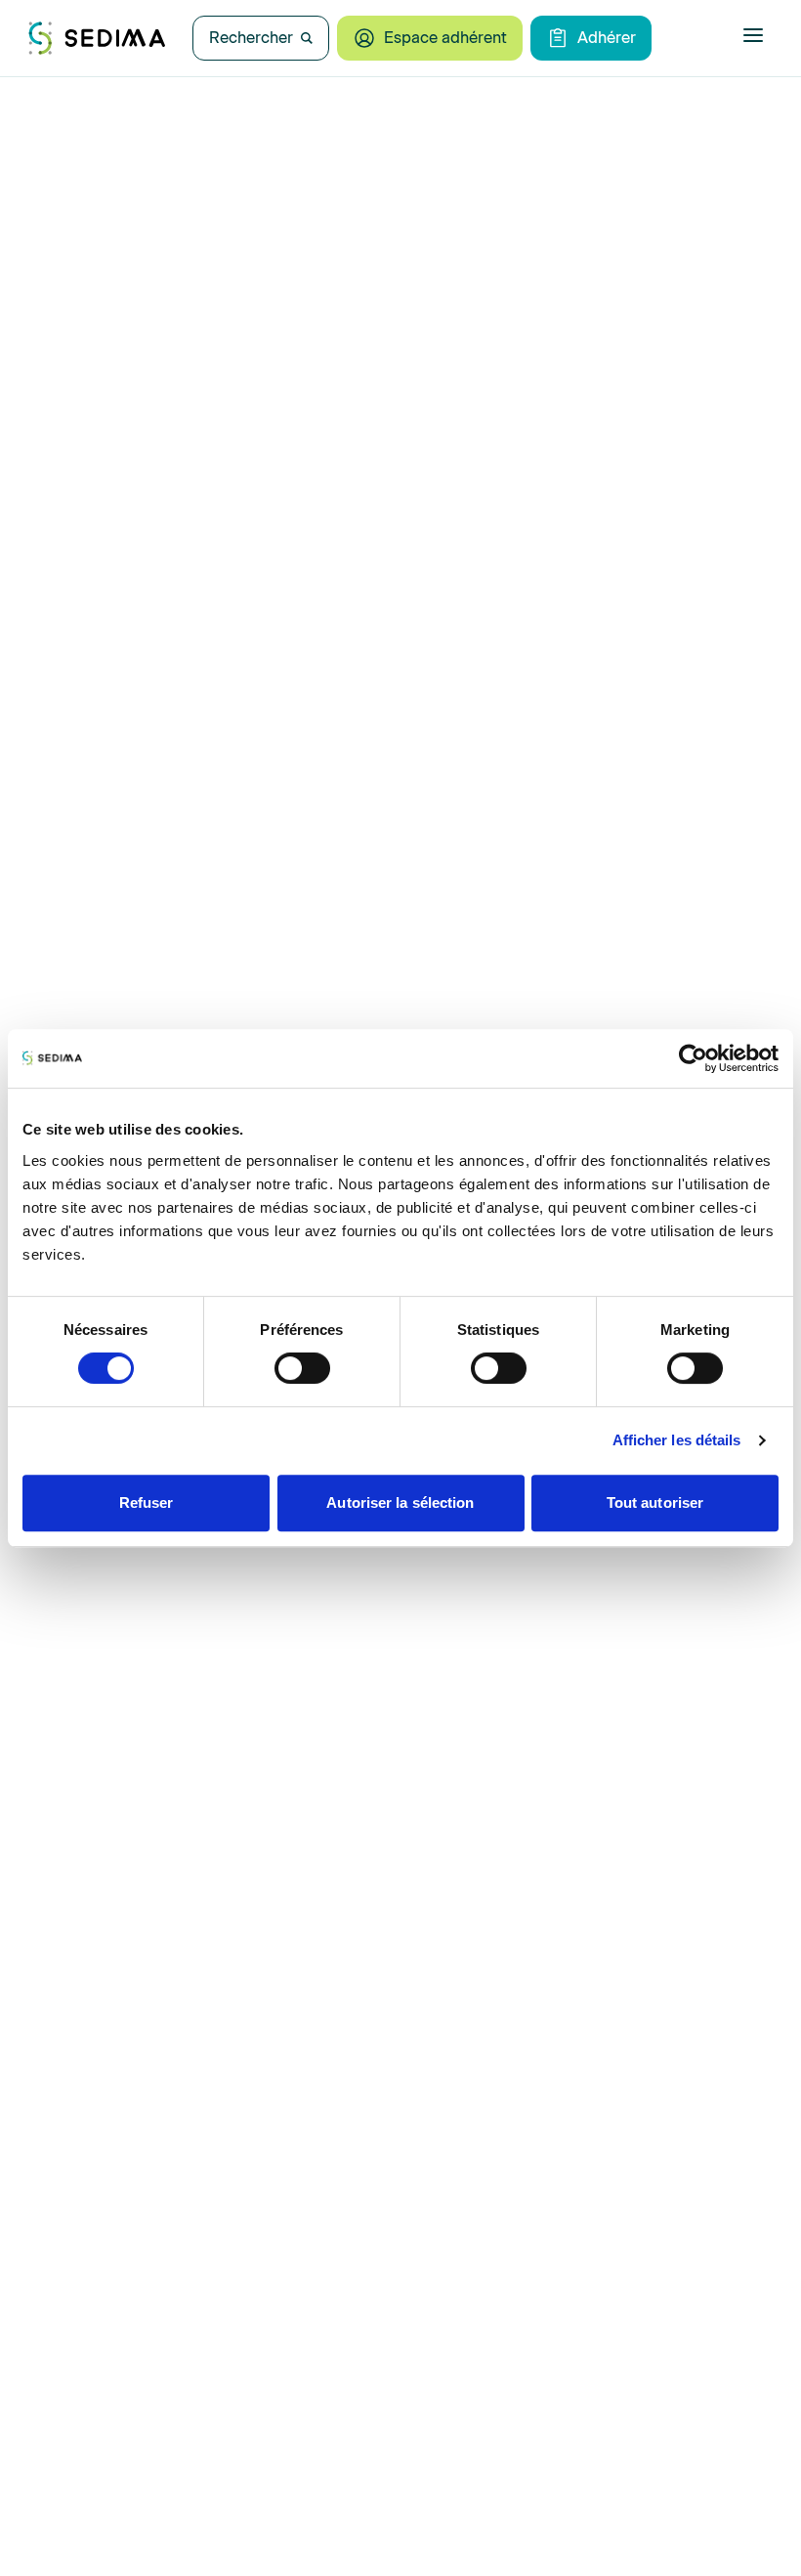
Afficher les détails (677, 1440)
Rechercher (251, 38)
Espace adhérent (445, 38)
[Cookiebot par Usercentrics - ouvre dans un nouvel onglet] (693, 1058)
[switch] (302, 1368)
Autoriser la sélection (400, 1503)
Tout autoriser (655, 1503)
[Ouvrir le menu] (753, 35)
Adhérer (607, 38)
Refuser (147, 1503)
